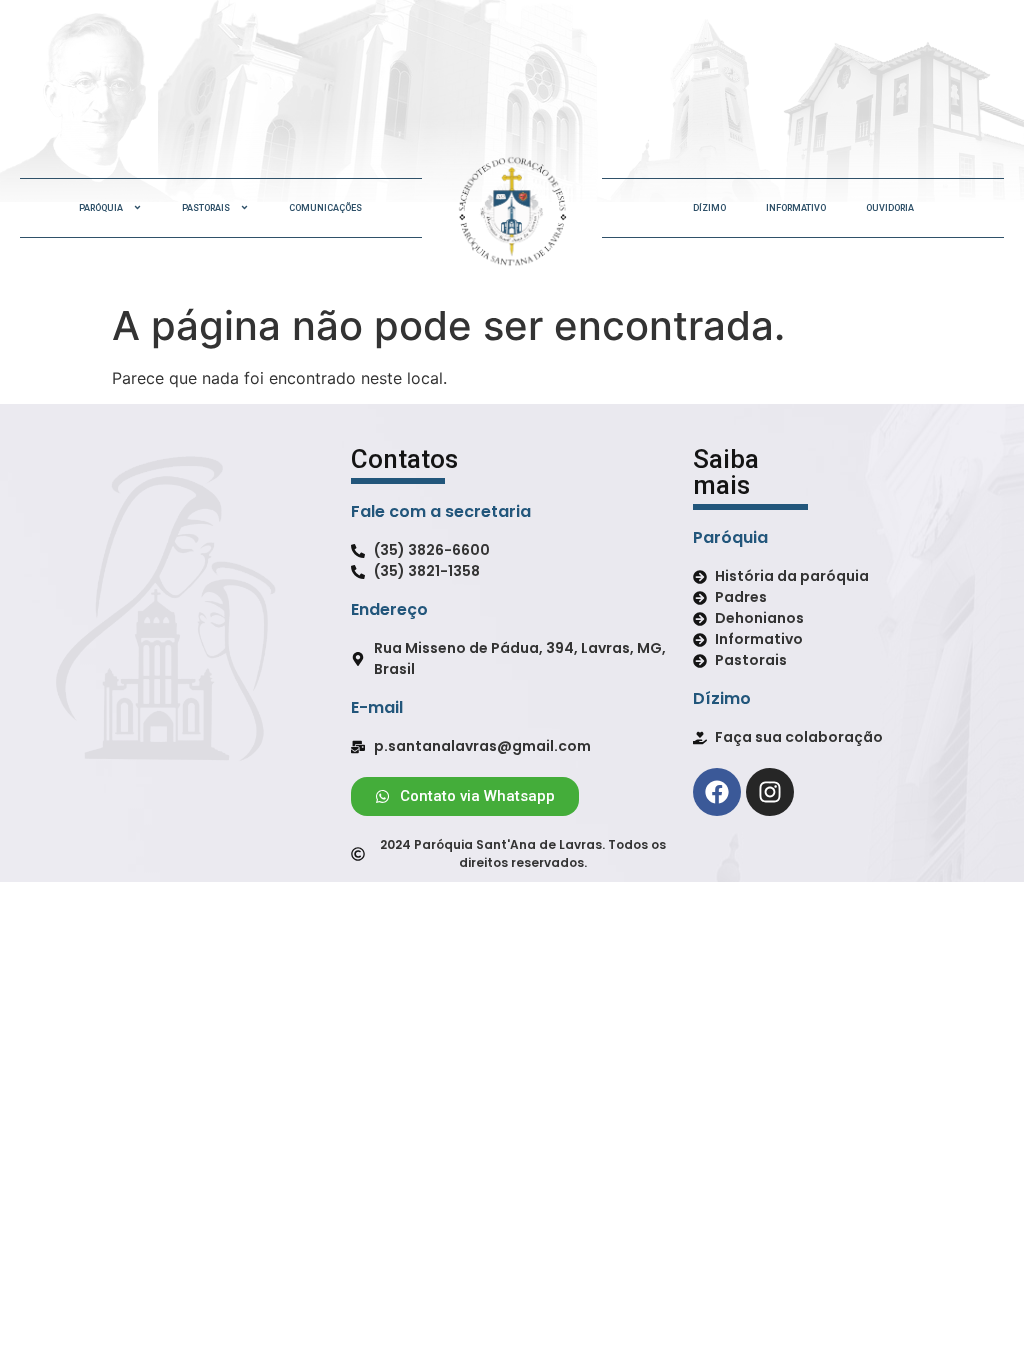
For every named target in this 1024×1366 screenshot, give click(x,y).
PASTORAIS (206, 208)
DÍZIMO (709, 208)
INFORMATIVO (796, 208)
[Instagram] (770, 792)
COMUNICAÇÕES (325, 208)
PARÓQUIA (101, 208)
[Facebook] (717, 792)
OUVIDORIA (890, 208)
